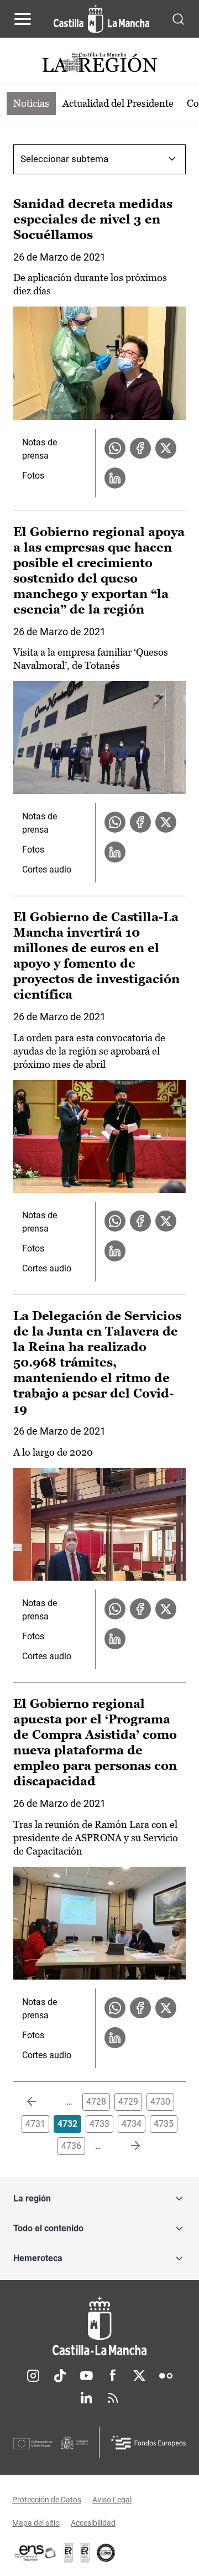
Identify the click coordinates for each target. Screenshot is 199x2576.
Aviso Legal (112, 2500)
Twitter (139, 2376)
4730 (160, 2102)
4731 (35, 2124)
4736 (71, 2146)
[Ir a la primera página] (40, 2102)
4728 (96, 2102)
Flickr (166, 2376)
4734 (132, 2124)
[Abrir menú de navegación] (23, 19)
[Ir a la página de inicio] (101, 19)
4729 (128, 2102)
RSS (113, 2398)
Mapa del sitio (36, 2523)
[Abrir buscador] (178, 19)
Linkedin (86, 2398)
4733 (99, 2124)
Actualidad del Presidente (118, 103)
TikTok (60, 2376)
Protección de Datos (47, 2500)
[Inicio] (99, 2326)
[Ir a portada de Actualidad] (99, 64)
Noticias (31, 103)
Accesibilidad (93, 2523)
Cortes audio (47, 869)
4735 (164, 2124)
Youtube (86, 2376)
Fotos (33, 476)
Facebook (113, 2376)
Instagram (33, 2376)
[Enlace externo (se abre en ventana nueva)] (85, 2553)
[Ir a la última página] (127, 2146)
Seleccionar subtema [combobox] (64, 159)
